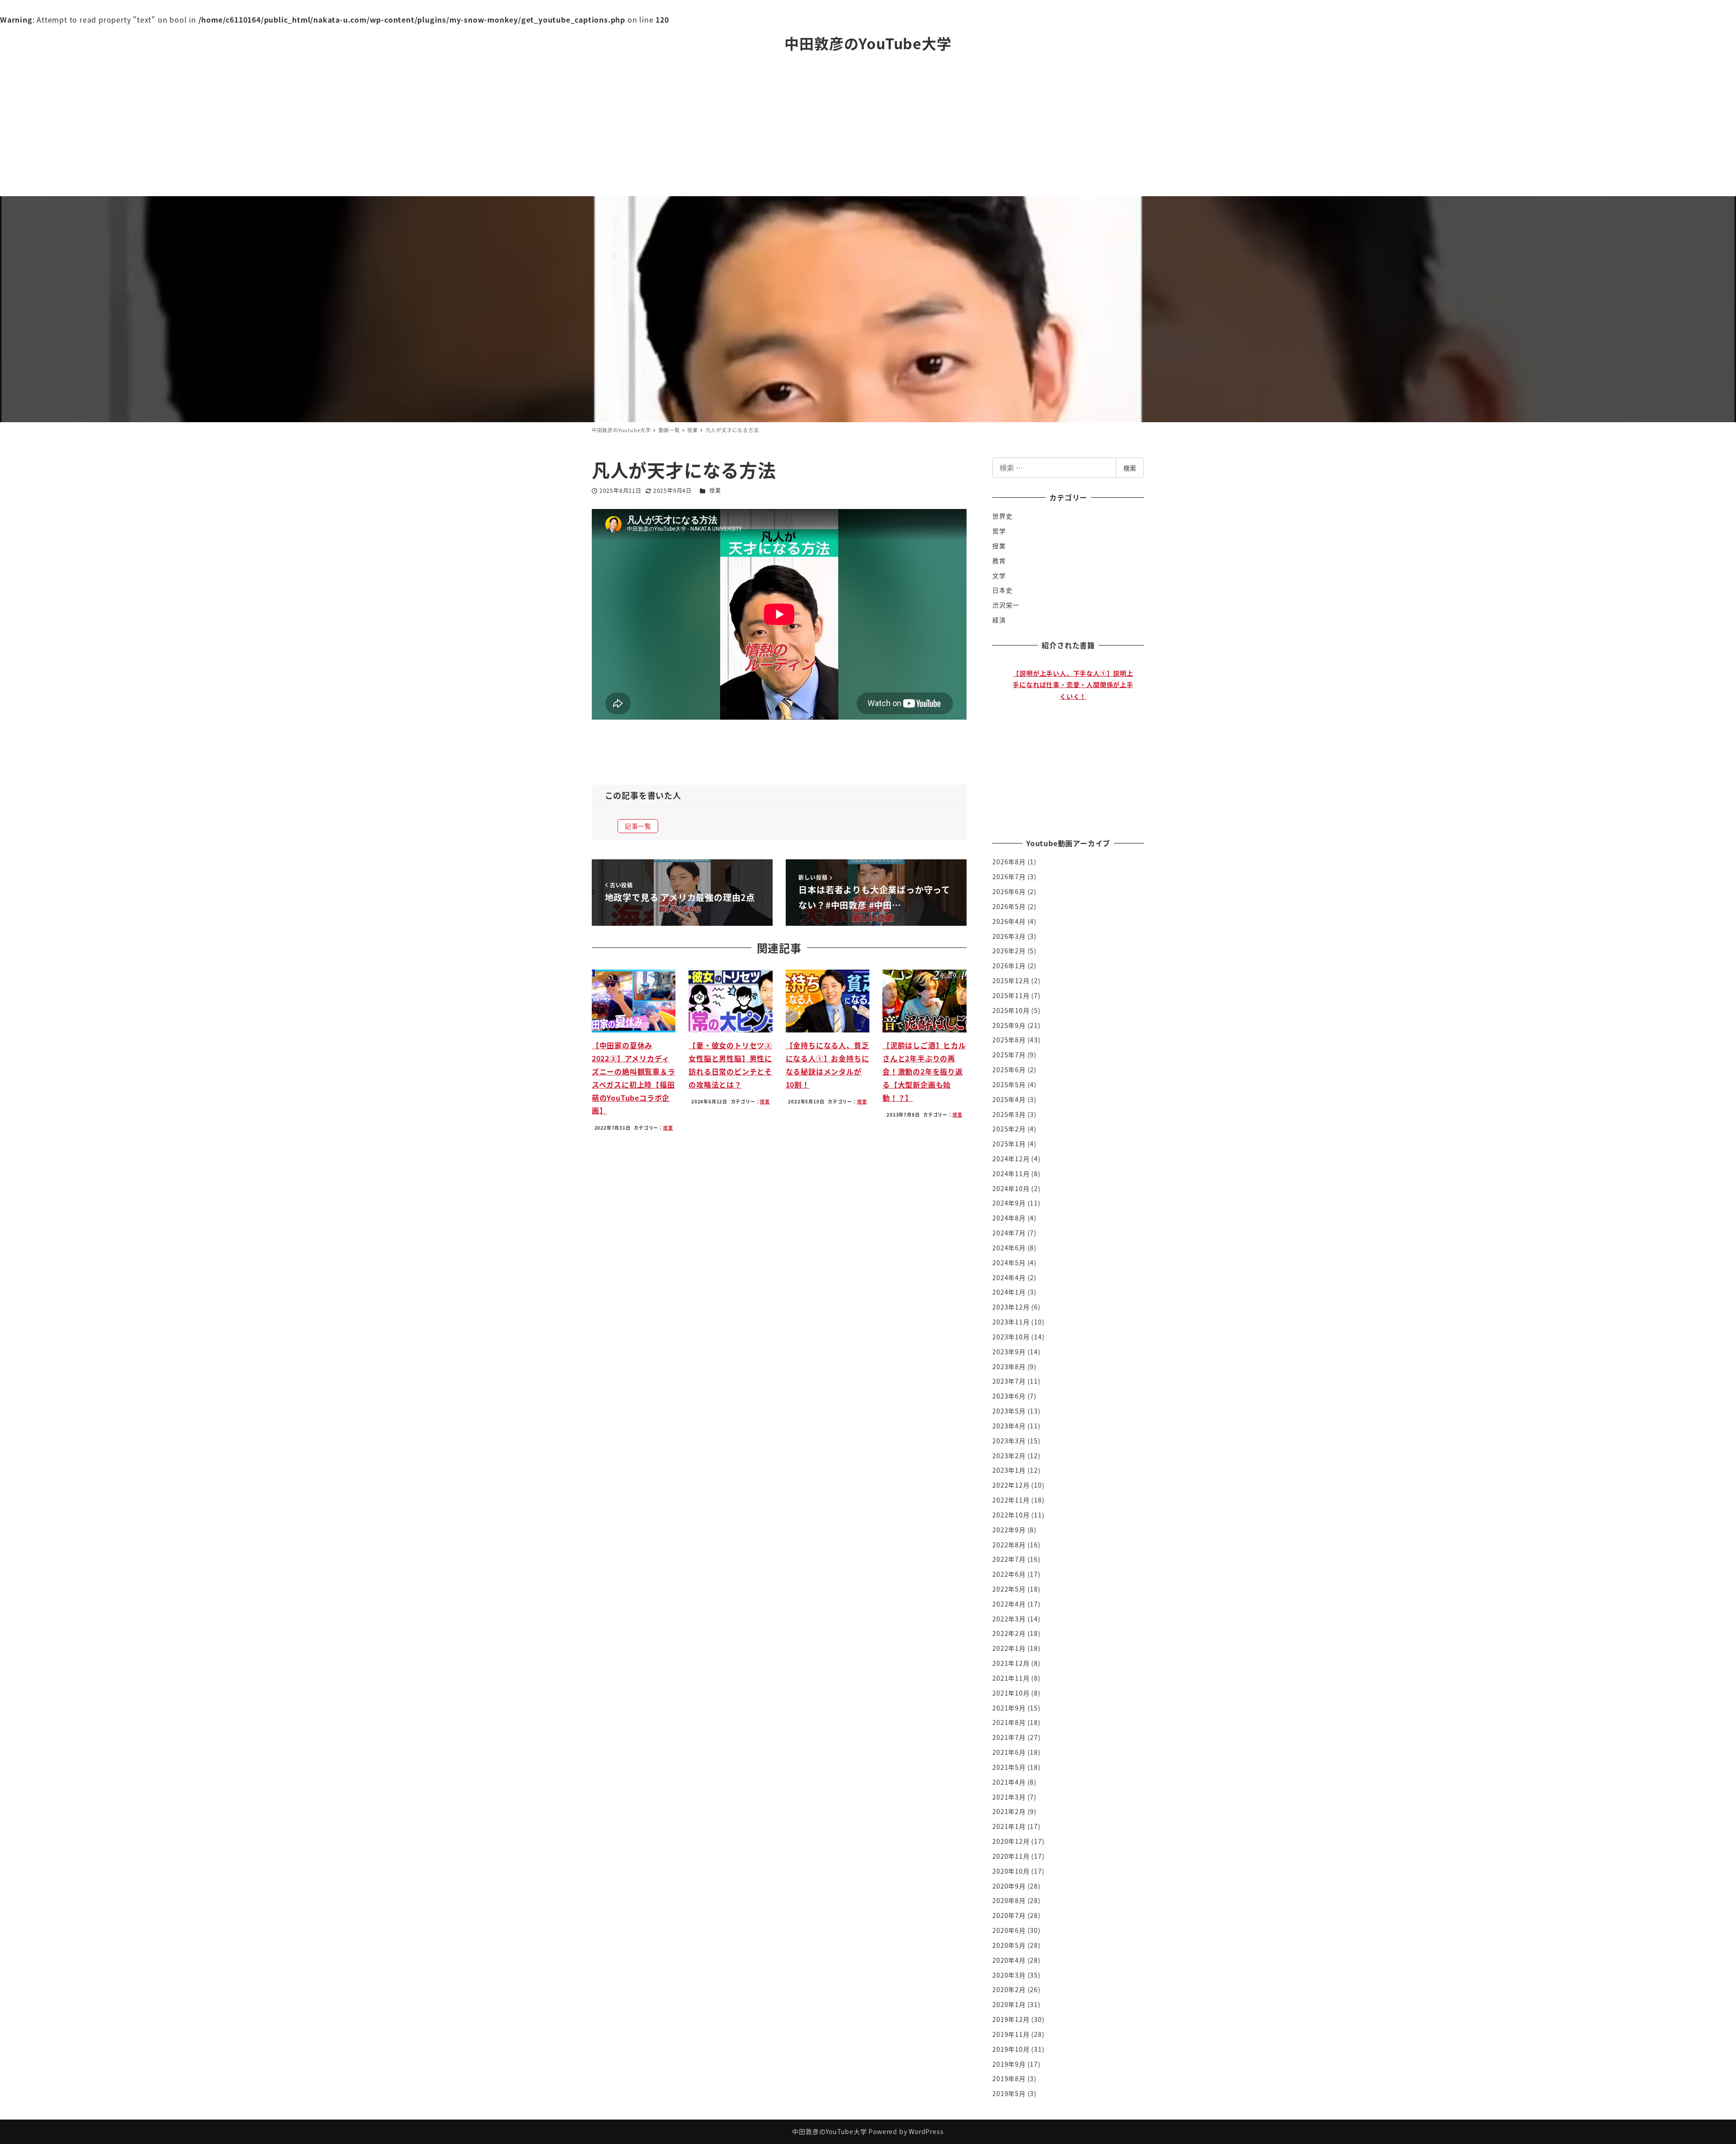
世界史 (1002, 516)
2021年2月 (1009, 1811)
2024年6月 (1009, 1248)
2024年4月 (1009, 1277)
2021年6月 (1009, 1752)
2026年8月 (1009, 862)
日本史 (1002, 590)
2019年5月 (1009, 2093)
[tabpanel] (1073, 741)
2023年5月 (1009, 1411)
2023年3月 (1009, 1441)
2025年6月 (1009, 1070)
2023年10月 (1011, 1337)
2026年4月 (1009, 921)
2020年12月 (1011, 1841)
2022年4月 (1009, 1604)
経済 (999, 620)
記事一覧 (638, 826)
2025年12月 (1011, 980)
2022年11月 (1011, 1500)
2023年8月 (1009, 1367)
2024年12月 (1011, 1159)
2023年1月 (1009, 1470)
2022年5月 (1009, 1589)
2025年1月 (1009, 1144)
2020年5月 (1009, 1945)
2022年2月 (1009, 1633)
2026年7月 (1009, 876)
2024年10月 (1011, 1188)
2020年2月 (1009, 1989)
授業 (715, 490)
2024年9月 (1009, 1203)
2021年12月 (1011, 1663)
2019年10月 (1011, 2049)
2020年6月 (1009, 1930)
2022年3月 (1009, 1619)
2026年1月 (1009, 966)
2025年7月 (1009, 1055)
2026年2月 (1009, 951)
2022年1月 (1009, 1648)
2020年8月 (1009, 1900)
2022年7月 (1009, 1559)
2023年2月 (1009, 1456)
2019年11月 (1011, 2034)
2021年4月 (1009, 1782)
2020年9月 (1009, 1886)
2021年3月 (1009, 1797)
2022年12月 (1011, 1485)
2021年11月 (1011, 1678)
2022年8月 (1009, 1545)
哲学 (999, 531)
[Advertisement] (868, 128)
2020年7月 (1009, 1915)
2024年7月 (1009, 1233)
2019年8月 (1009, 2078)
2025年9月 (1009, 1025)
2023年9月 (1009, 1352)
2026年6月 (1009, 891)
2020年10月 (1011, 1871)
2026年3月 (1009, 936)
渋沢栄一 (1006, 605)
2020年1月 (1009, 2004)
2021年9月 (1009, 1708)
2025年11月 (1011, 995)
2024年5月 (1009, 1263)
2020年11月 (1011, 1856)
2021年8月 (1009, 1722)
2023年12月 (1011, 1307)
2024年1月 (1009, 1292)
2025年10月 (1011, 1010)
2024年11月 (1011, 1173)
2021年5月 (1009, 1767)
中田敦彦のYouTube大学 (868, 43)
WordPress (926, 2131)
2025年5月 (1009, 1084)
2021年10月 (1011, 1693)
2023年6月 (1009, 1396)
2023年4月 (1009, 1426)
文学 (999, 575)
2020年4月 (1009, 1960)
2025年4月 (1009, 1099)
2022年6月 (1009, 1574)
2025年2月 (1009, 1129)
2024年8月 (1009, 1218)
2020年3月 (1009, 1975)
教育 (999, 561)
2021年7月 (1009, 1737)
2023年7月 (1009, 1381)
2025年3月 (1009, 1114)
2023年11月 (1011, 1322)
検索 (1130, 468)
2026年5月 (1009, 906)
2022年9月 (1009, 1530)
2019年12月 (1011, 2019)
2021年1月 (1009, 1826)
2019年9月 (1009, 2064)
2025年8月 (1009, 1040)
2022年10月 (1011, 1515)
